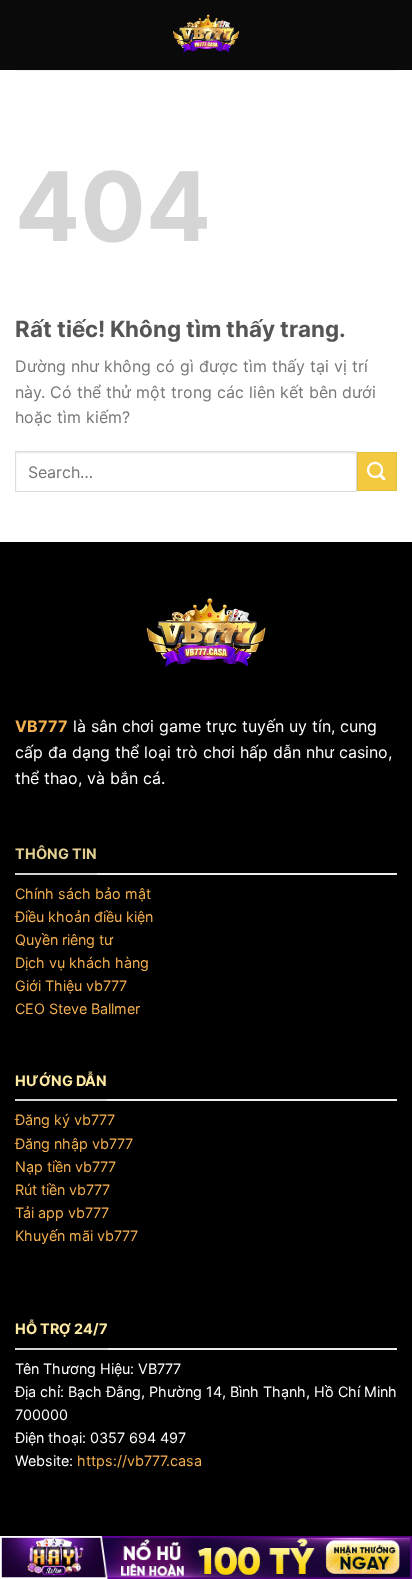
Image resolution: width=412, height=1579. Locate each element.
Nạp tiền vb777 (65, 1166)
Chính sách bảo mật (83, 893)
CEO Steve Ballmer (77, 1008)
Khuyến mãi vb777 (76, 1235)
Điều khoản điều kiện (84, 916)
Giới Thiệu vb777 (71, 985)
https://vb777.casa (139, 1460)
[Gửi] (377, 471)
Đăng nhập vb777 (74, 1143)
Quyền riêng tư (64, 939)
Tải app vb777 (62, 1212)
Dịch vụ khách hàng (82, 962)
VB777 (41, 726)
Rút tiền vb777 (62, 1189)
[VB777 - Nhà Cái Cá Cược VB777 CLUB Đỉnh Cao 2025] (206, 35)
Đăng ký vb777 (65, 1119)
